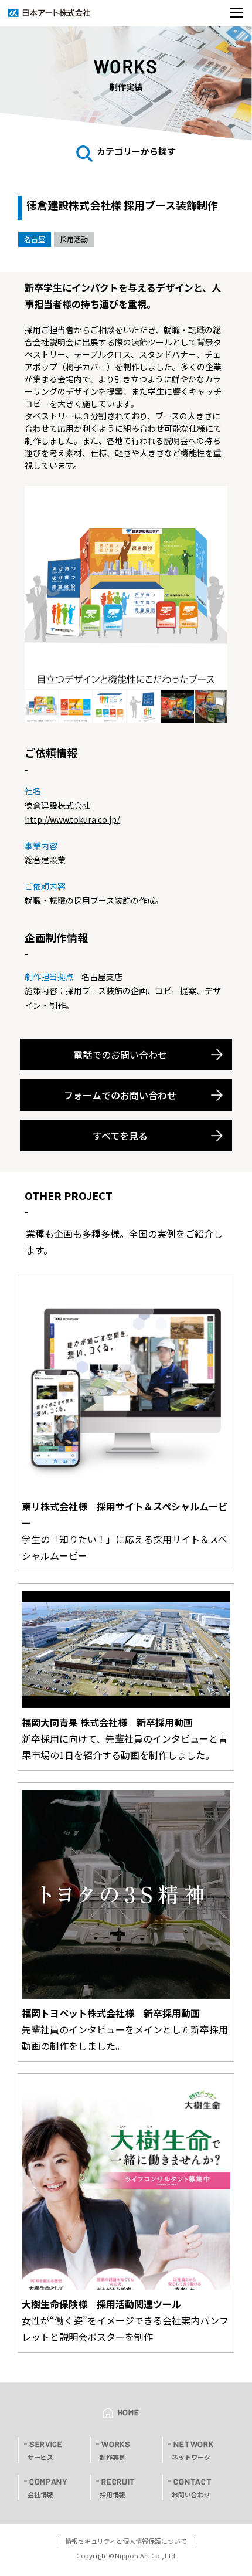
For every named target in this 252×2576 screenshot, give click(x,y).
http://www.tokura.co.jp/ (72, 819)
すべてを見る (120, 1136)
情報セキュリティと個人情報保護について (126, 2541)
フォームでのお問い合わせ (120, 1095)
